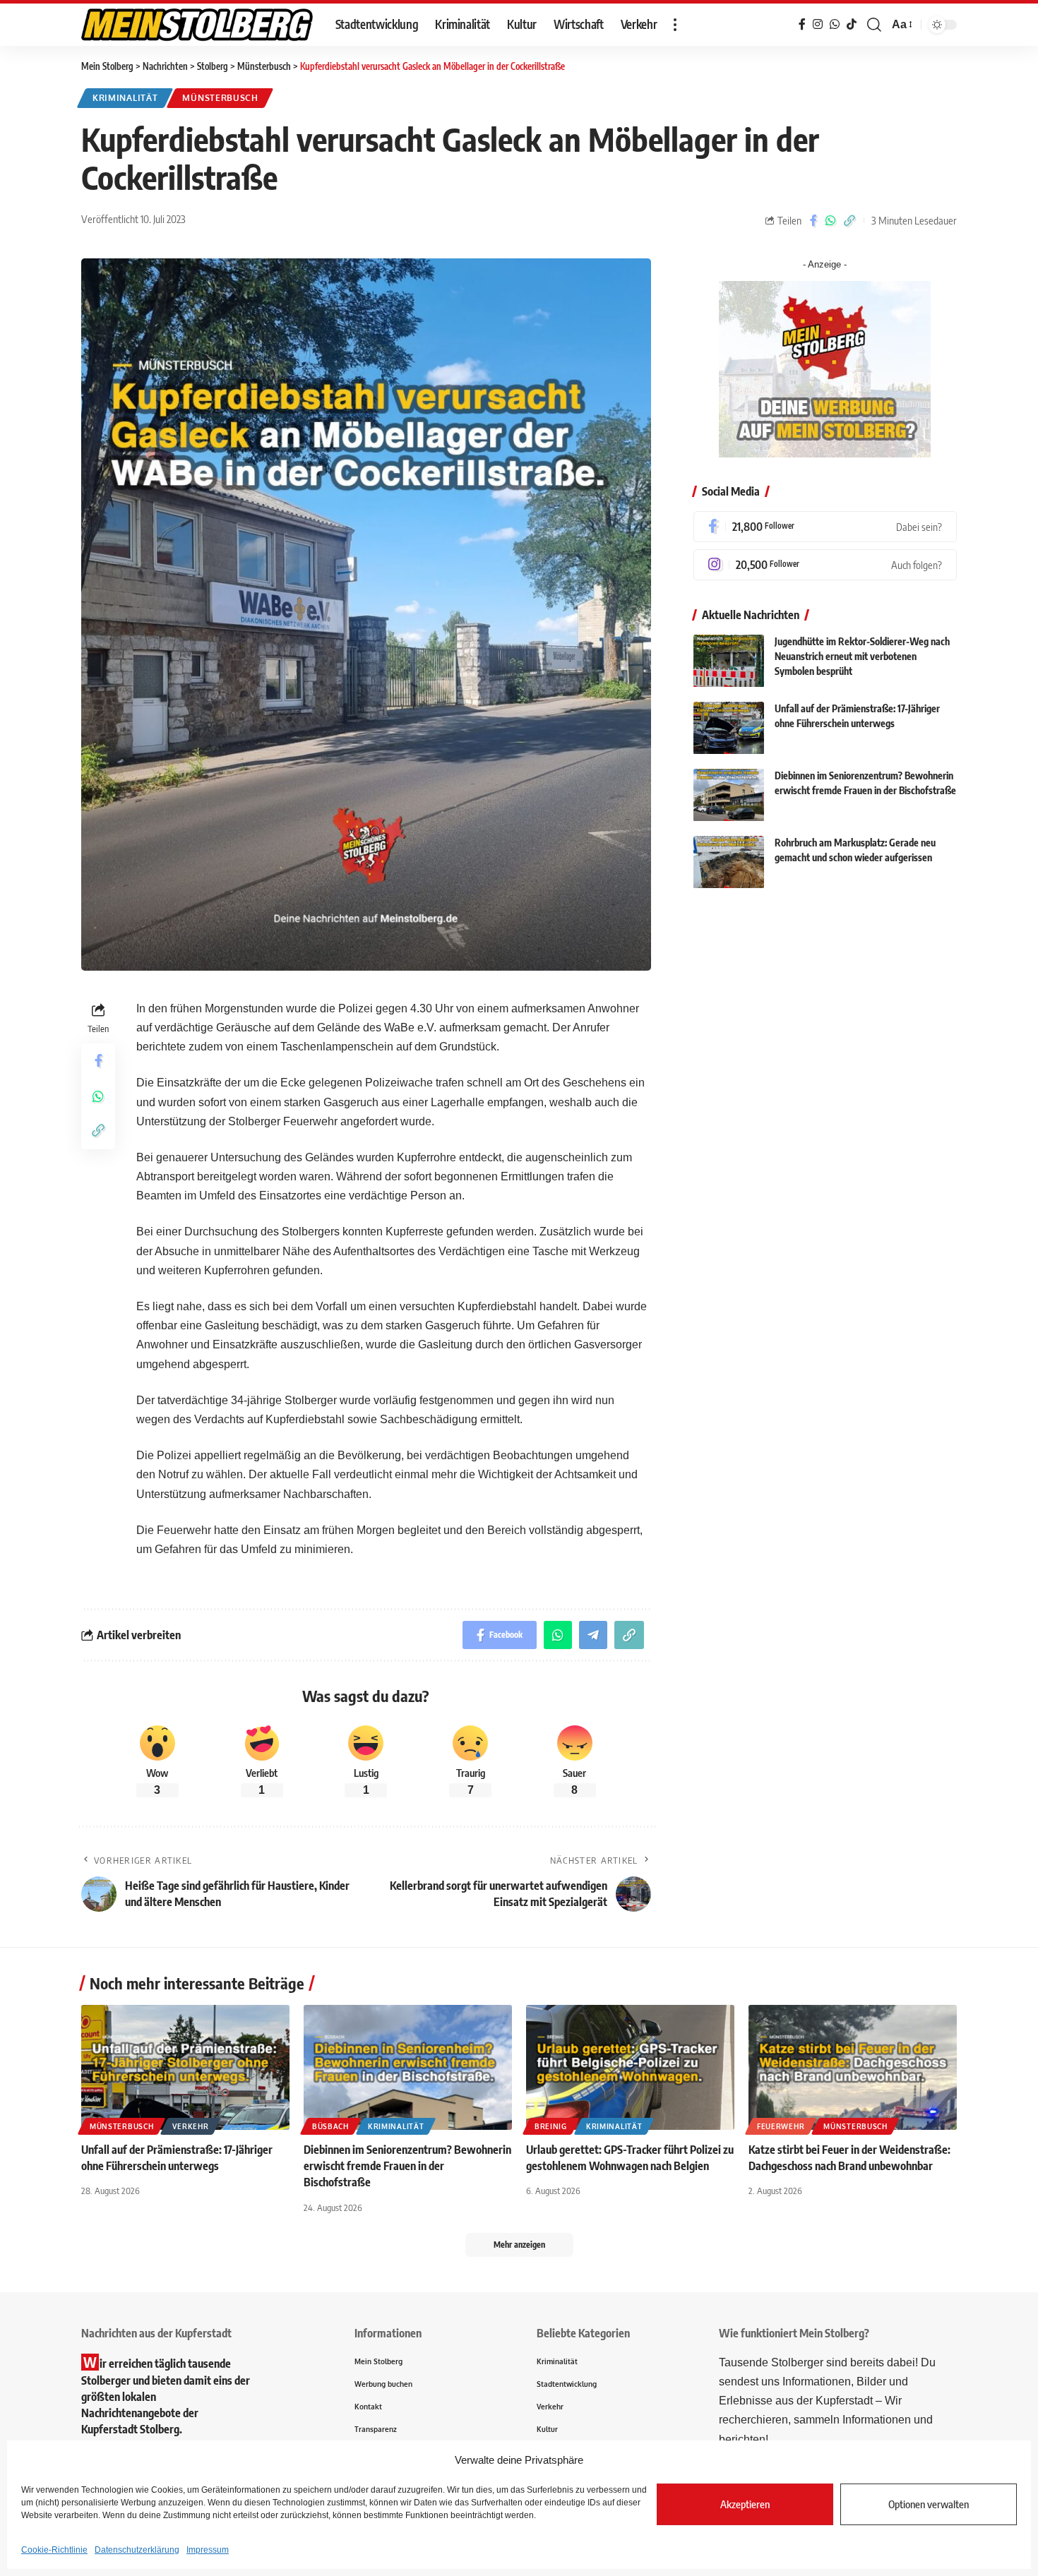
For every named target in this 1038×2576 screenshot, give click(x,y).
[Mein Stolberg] (197, 25)
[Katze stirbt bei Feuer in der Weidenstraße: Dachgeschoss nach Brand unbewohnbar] (853, 2067)
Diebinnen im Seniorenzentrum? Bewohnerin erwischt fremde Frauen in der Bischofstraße (407, 2166)
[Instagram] (825, 565)
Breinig (551, 2126)
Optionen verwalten (929, 2504)
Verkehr (190, 2126)
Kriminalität (125, 98)
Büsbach (330, 2126)
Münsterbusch (220, 98)
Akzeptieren (745, 2504)
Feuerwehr (781, 2126)
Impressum (208, 2550)
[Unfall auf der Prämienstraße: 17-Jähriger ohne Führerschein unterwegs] (729, 728)
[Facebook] (825, 527)
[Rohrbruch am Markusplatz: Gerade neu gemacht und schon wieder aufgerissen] (729, 862)
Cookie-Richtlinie (54, 2550)
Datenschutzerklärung (137, 2550)
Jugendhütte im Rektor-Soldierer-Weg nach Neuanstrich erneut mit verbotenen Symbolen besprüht (862, 657)
